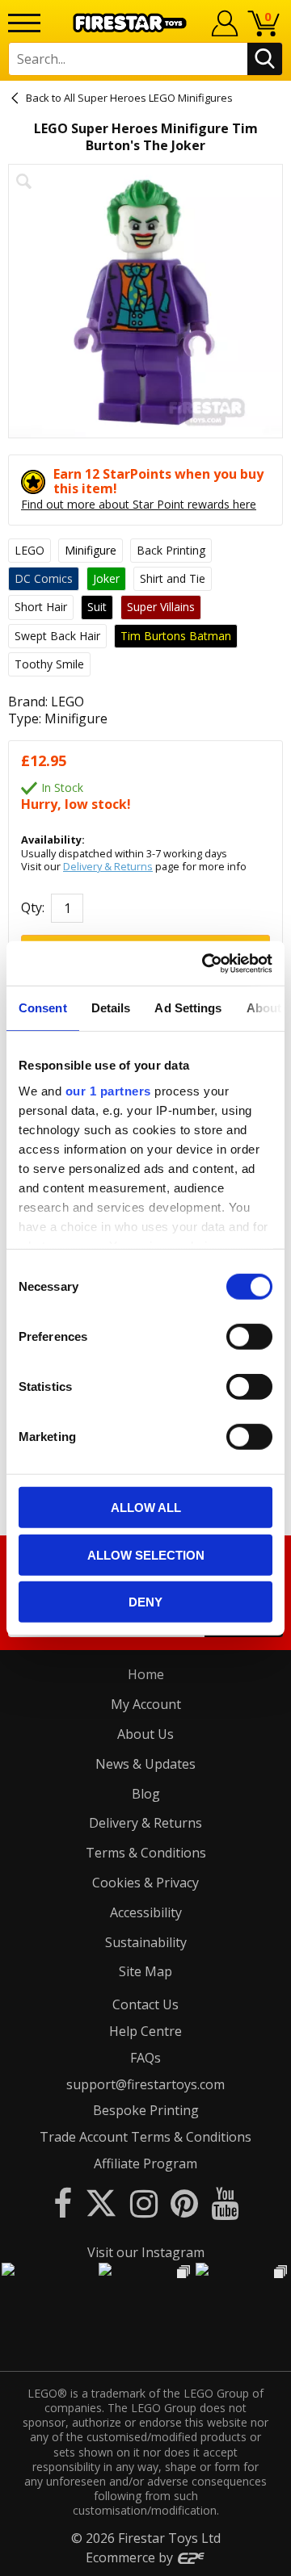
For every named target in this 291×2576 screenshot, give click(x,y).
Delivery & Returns (108, 866)
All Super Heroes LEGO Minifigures (148, 98)
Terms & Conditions (146, 1853)
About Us (145, 1734)
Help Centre (145, 2031)
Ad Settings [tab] (188, 1008)
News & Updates (145, 1764)
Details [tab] (111, 1008)
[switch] (249, 1337)
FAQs (145, 2058)
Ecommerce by (131, 2557)
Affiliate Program (145, 2163)
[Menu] (24, 23)
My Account (146, 1704)
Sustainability (146, 1942)
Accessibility (146, 1912)
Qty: (33, 908)
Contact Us (145, 2004)
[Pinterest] (184, 2203)
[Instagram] (144, 2203)
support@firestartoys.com (145, 2084)
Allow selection (146, 1554)
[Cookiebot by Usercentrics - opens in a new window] (205, 963)
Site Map (145, 1971)
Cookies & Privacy (145, 1883)
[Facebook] (63, 2203)
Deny (145, 1602)
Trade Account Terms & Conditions (145, 2137)
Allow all (146, 1508)
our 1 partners (108, 1090)
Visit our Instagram (146, 2252)
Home (146, 1674)
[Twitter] (101, 2203)
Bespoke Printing (146, 2110)
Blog (146, 1794)
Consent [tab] (43, 1008)
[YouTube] (225, 2203)
